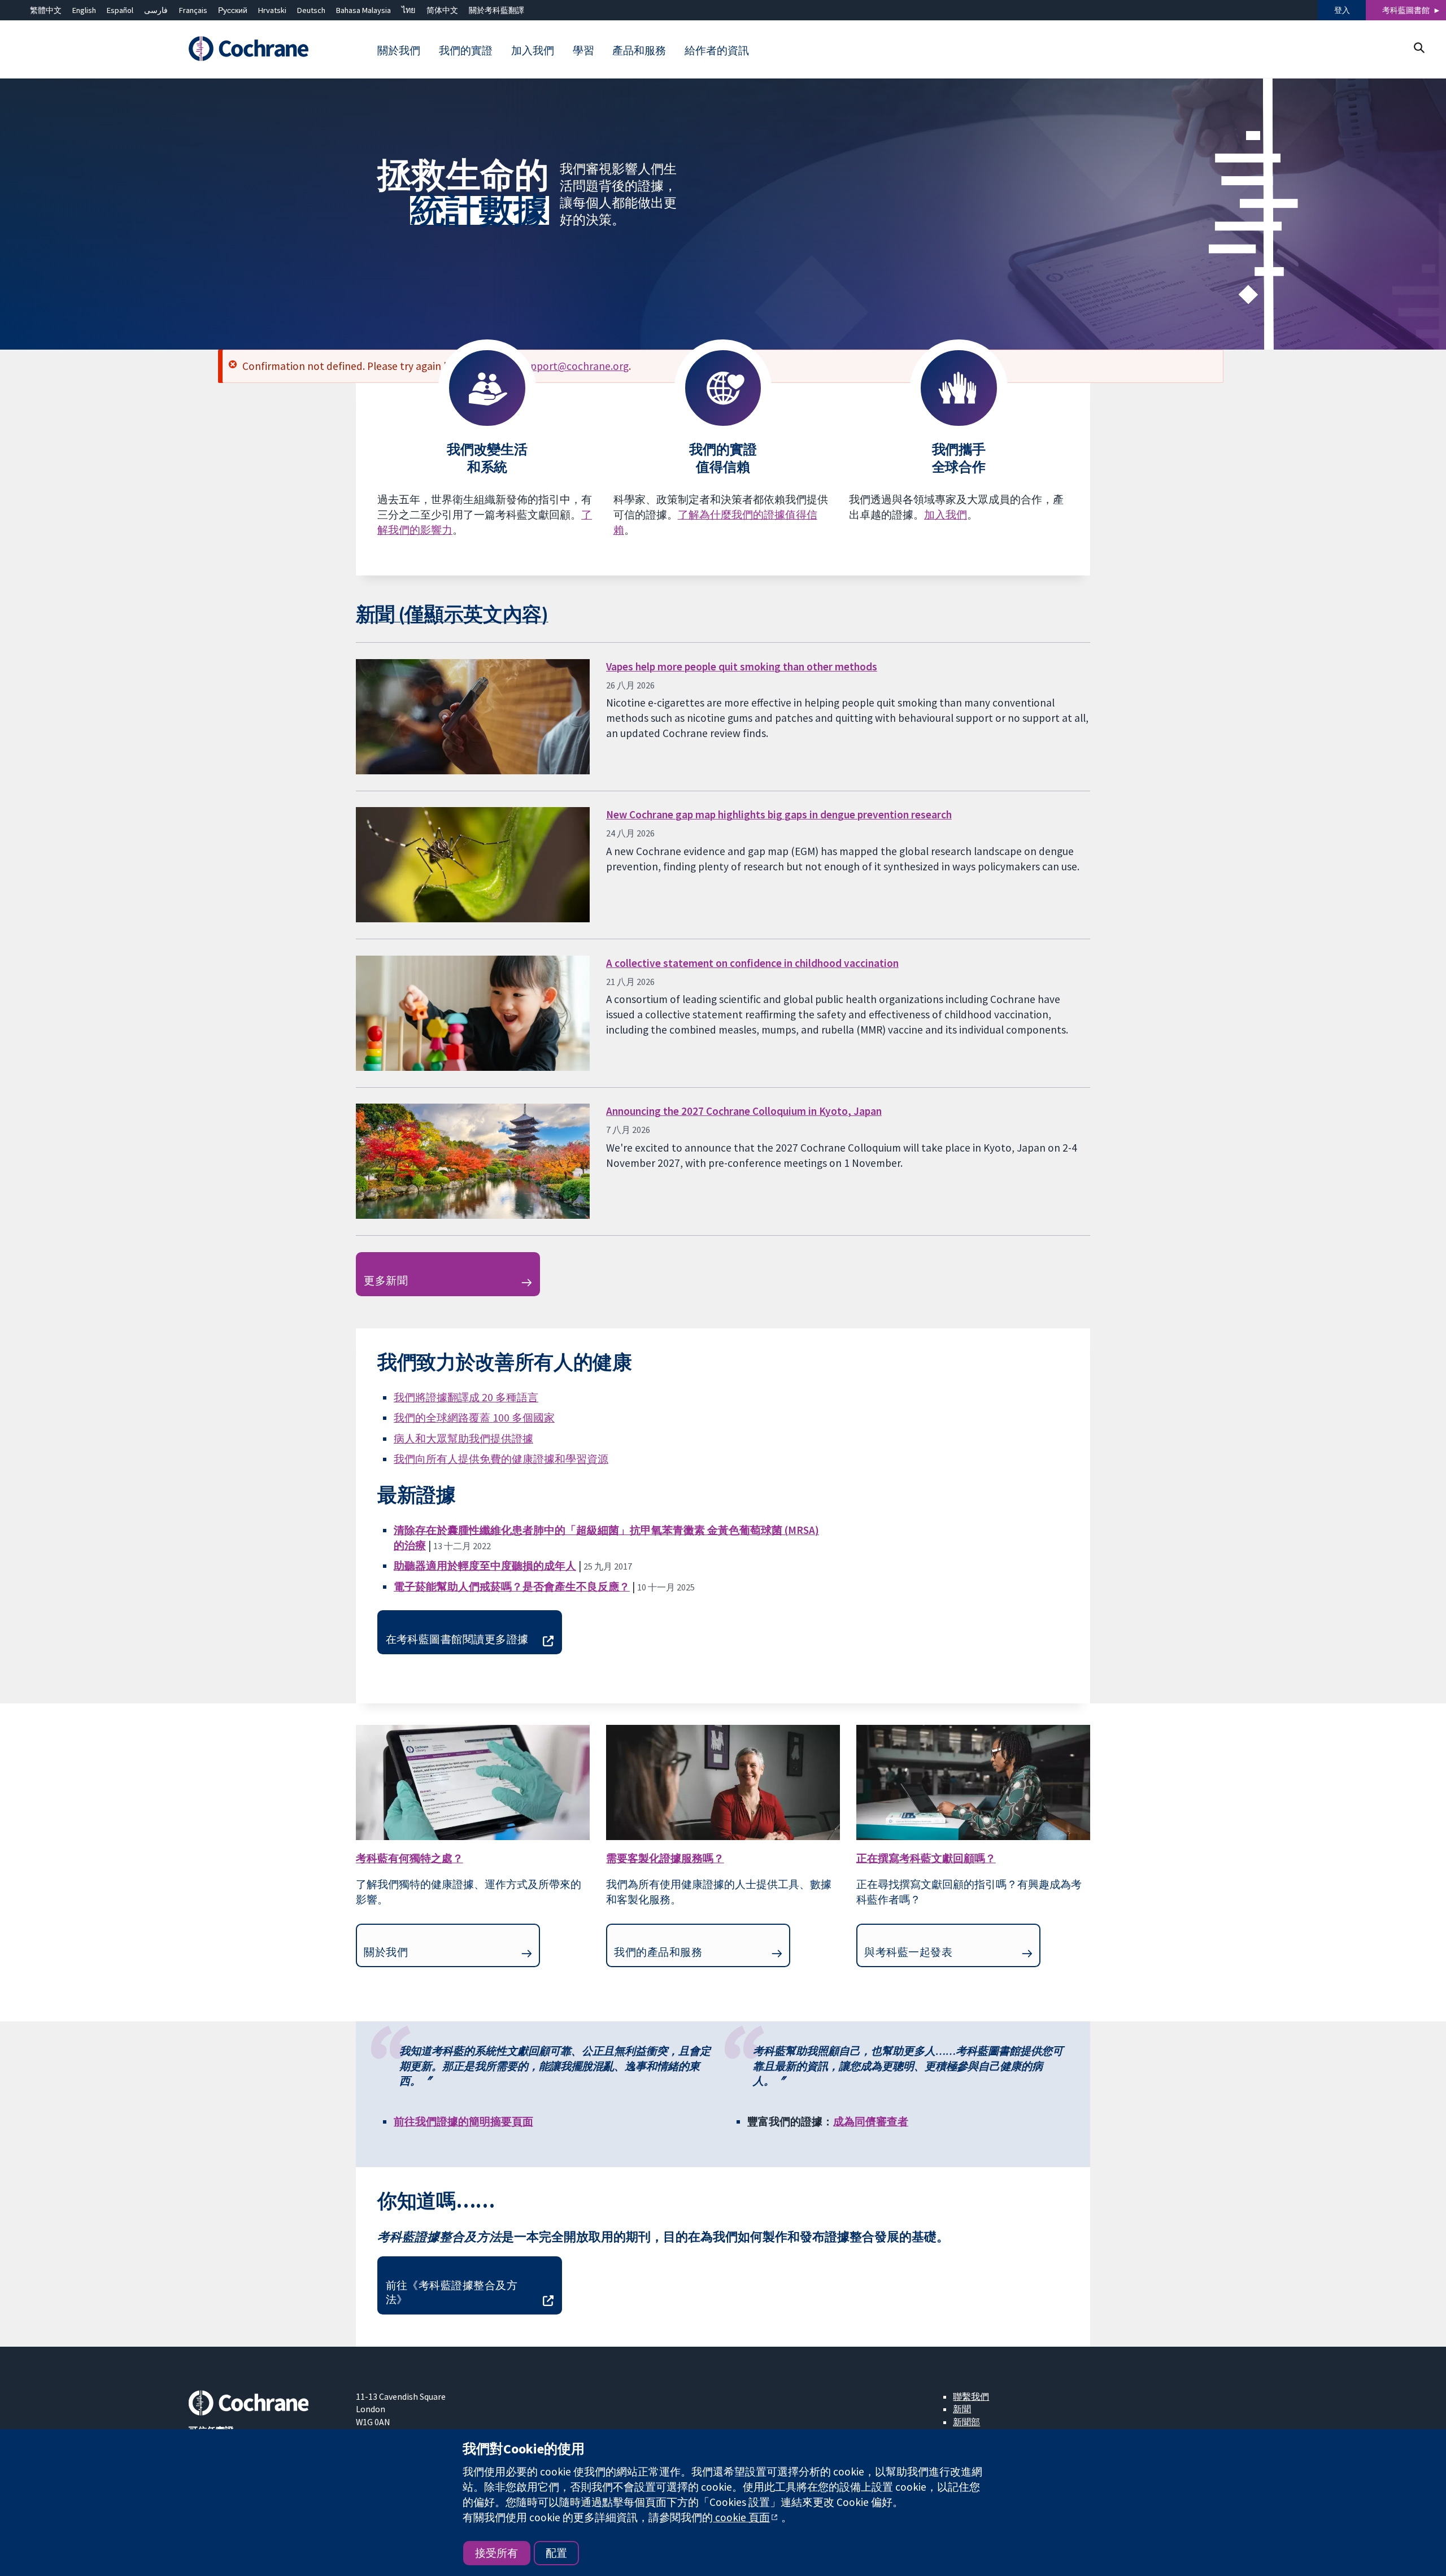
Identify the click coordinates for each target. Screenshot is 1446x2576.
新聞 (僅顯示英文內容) (452, 614)
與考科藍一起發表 (908, 1952)
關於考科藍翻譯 (496, 10)
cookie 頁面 (741, 2517)
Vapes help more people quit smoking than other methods (742, 666)
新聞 (962, 2409)
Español (120, 10)
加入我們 (946, 515)
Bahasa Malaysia (363, 10)
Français (193, 10)
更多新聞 (386, 1280)
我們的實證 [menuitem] (466, 50)
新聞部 (966, 2422)
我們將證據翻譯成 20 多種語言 (466, 1397)
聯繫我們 (971, 2396)
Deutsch (311, 10)
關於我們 (386, 1952)
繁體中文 (46, 10)
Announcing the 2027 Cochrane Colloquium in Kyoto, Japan (744, 1111)
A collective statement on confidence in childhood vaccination (752, 963)
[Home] (264, 49)
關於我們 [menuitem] (399, 50)
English (84, 10)
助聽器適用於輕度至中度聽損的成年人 (485, 1566)
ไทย (408, 10)
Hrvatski (272, 10)
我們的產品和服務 (658, 1952)
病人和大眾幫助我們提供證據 (463, 1439)
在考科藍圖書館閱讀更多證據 (457, 1639)
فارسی (156, 10)
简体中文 (442, 10)
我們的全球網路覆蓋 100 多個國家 (474, 1418)
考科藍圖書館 (1406, 10)
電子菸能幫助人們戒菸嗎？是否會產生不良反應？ (512, 1586)
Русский (233, 10)
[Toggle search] (1419, 48)
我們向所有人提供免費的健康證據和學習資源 (501, 1459)
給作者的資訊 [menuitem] (717, 50)
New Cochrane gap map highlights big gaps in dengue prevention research (779, 814)
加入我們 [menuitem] (533, 50)
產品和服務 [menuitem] (639, 50)
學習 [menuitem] (583, 50)
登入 (1342, 10)
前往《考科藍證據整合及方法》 (452, 2292)
